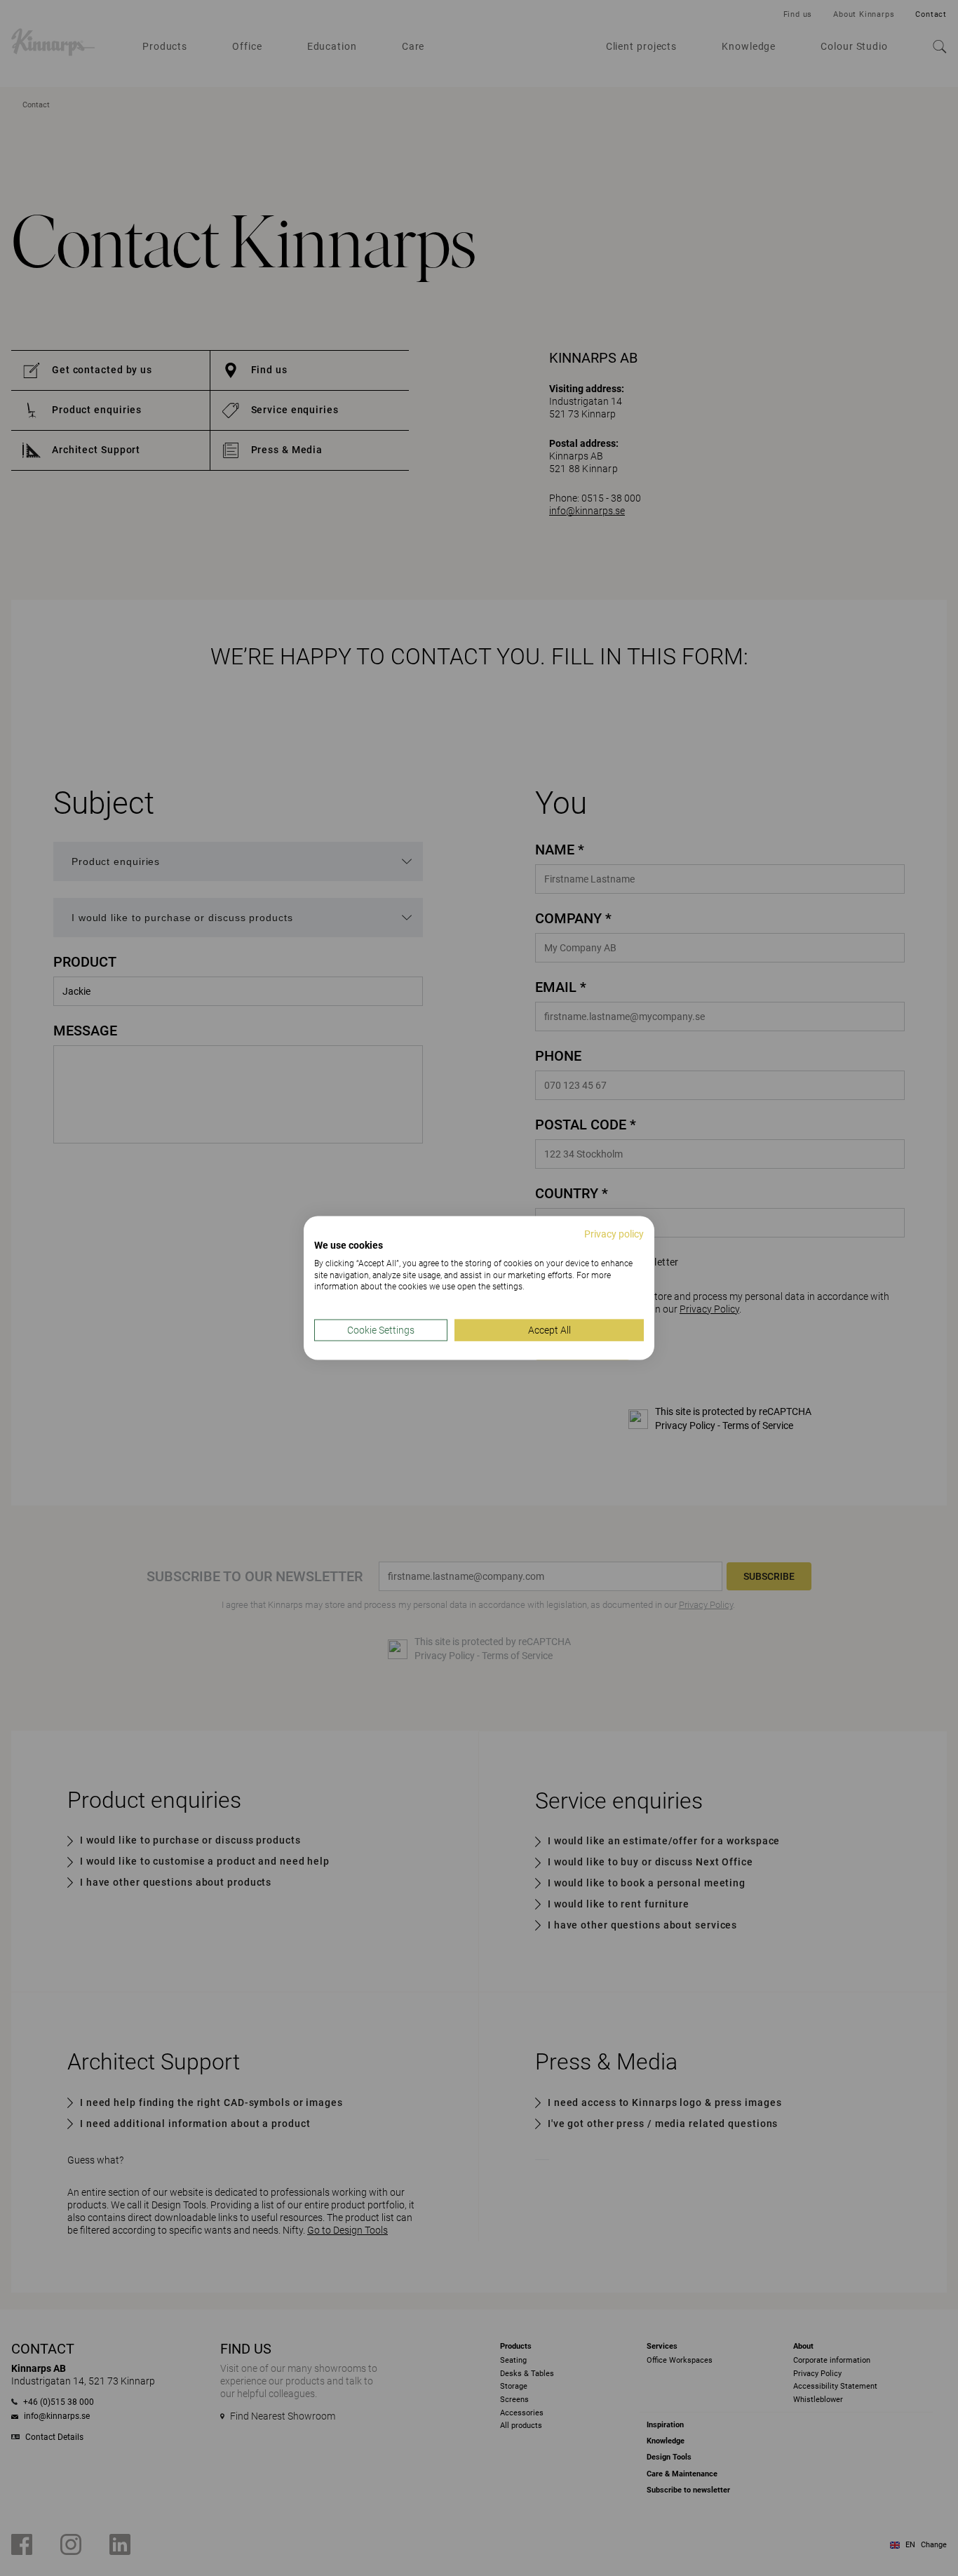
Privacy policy (614, 1234)
